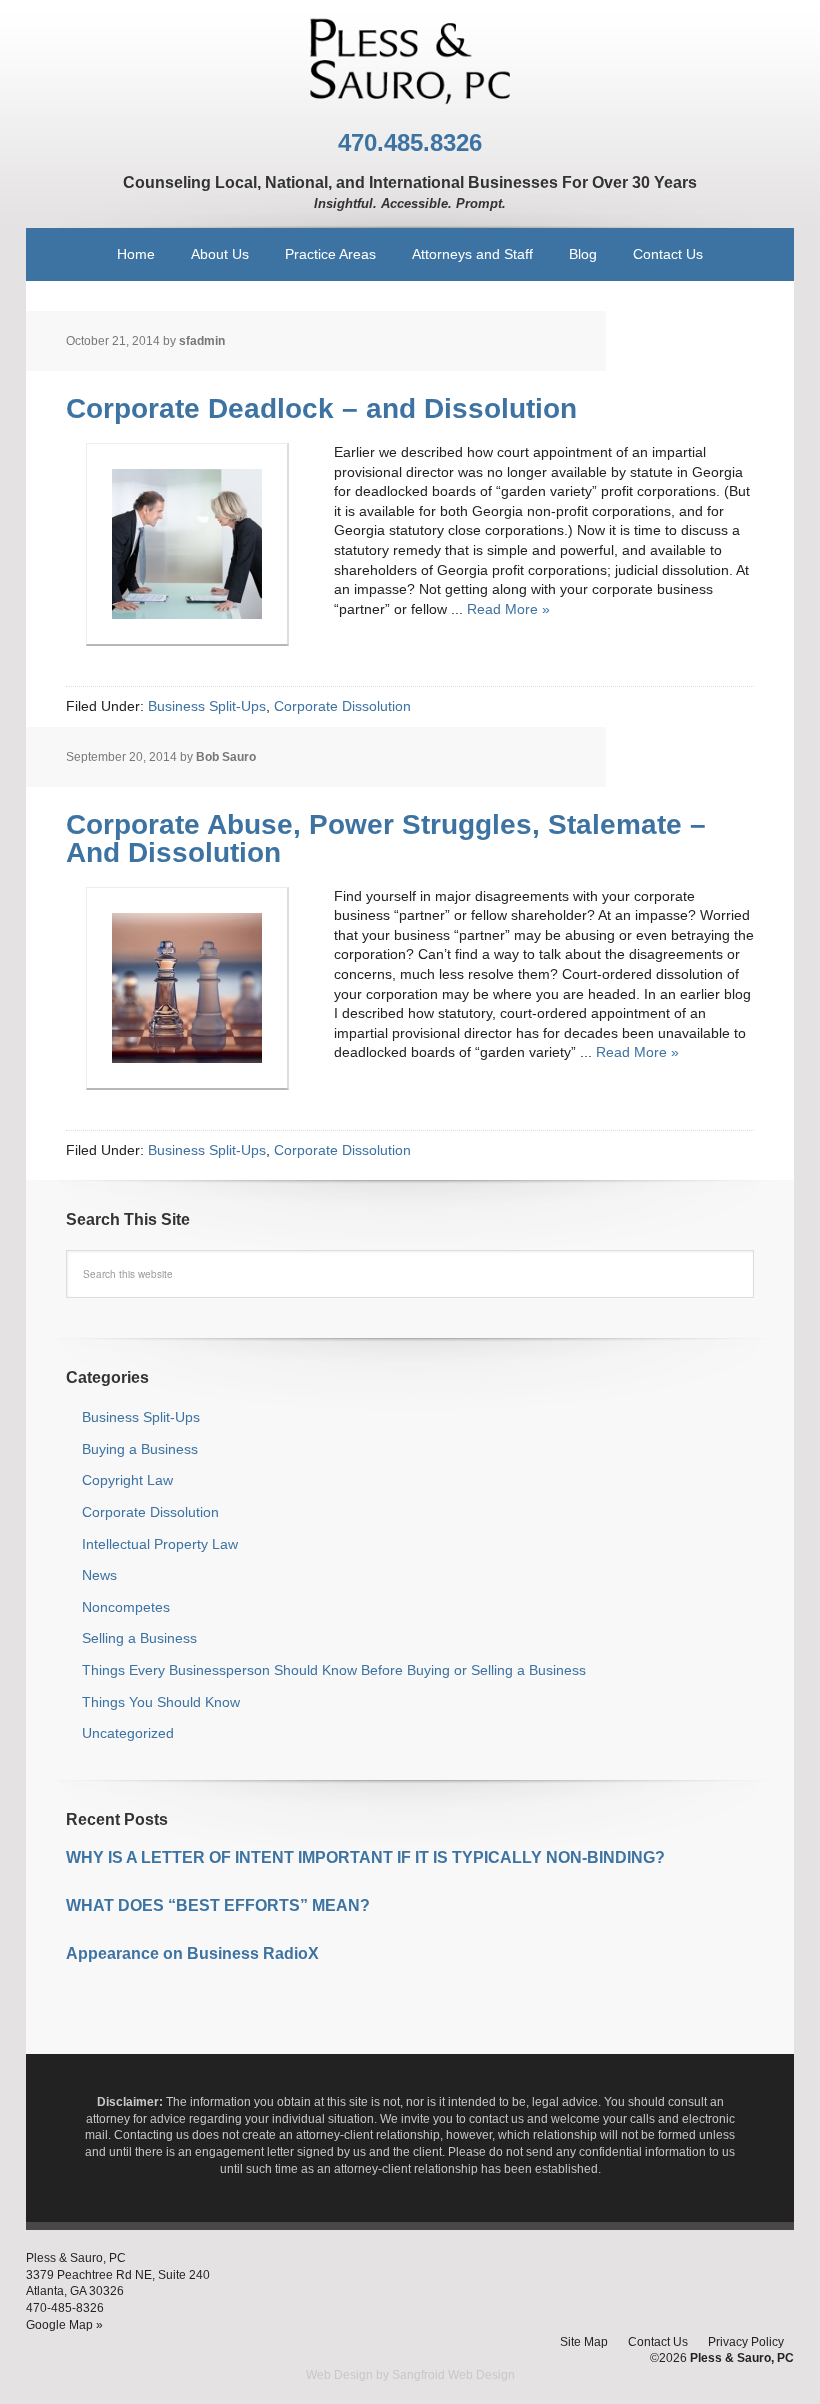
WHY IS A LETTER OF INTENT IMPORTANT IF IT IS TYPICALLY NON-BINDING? (369, 1857)
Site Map (584, 2342)
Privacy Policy (746, 2342)
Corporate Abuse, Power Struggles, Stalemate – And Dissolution (386, 838)
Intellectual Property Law (160, 1544)
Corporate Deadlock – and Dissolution (321, 408)
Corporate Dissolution (342, 706)
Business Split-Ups (207, 706)
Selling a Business (139, 1638)
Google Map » (64, 2325)
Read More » (508, 609)
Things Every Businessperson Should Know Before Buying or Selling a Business (334, 1670)
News (99, 1575)
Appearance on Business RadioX (192, 1953)
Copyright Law (127, 1480)
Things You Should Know (161, 1702)
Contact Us (658, 2342)
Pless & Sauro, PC (410, 60)
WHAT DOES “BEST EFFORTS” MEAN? (218, 1905)
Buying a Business (140, 1449)
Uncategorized (128, 1733)
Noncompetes (126, 1607)
